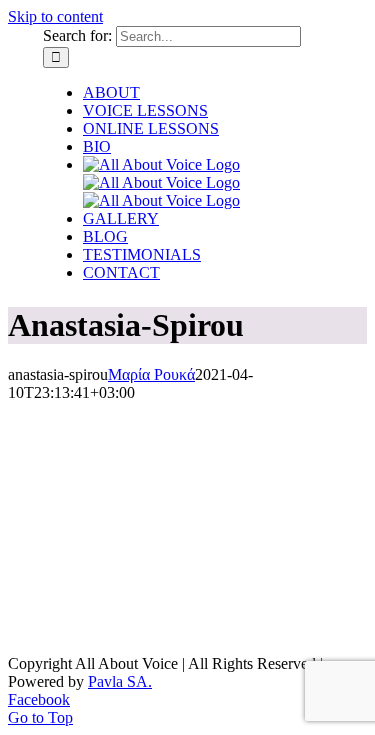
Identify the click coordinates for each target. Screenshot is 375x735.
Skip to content (55, 16)
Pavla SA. (120, 681)
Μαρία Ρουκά (151, 374)
